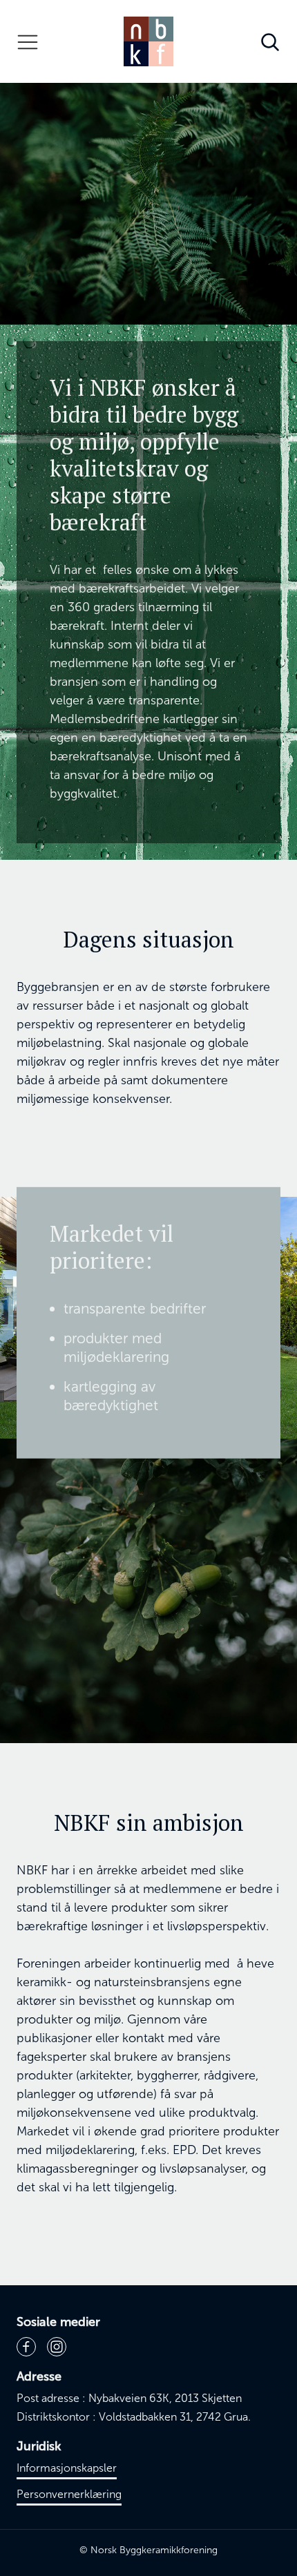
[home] (148, 41)
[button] (28, 41)
